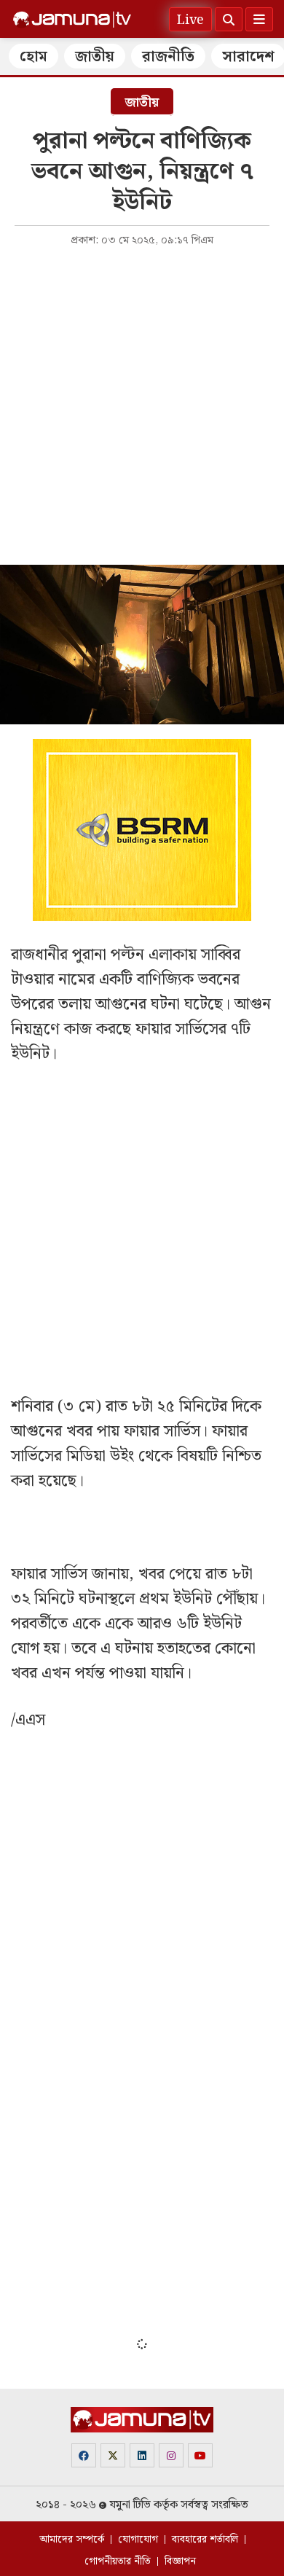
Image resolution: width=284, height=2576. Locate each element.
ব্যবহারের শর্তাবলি (205, 2540)
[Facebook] (84, 2455)
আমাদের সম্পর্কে (72, 2540)
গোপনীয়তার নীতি (118, 2561)
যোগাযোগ (138, 2540)
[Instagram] (171, 2455)
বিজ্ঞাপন (180, 2561)
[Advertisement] (142, 404)
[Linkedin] (142, 2455)
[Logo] (72, 20)
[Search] (229, 19)
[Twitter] (113, 2455)
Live (190, 20)
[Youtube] (200, 2455)
